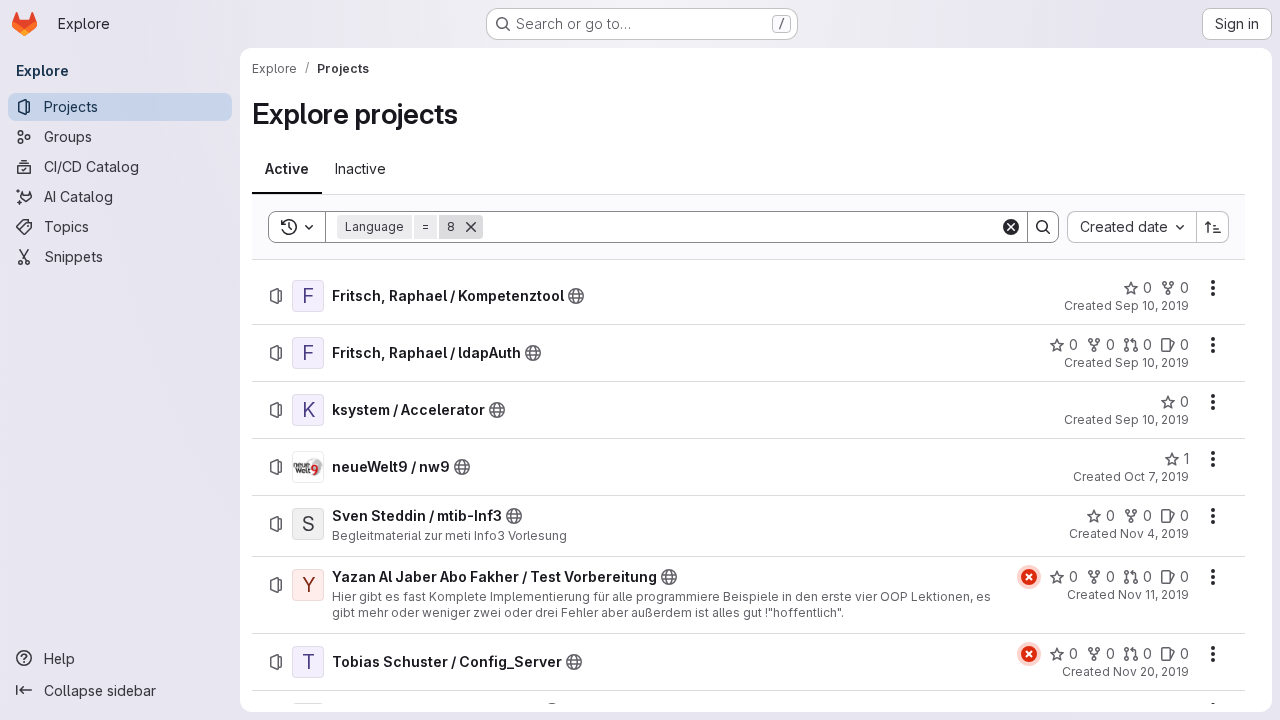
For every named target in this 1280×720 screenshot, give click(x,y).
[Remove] (471, 227)
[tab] (287, 169)
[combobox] (1131, 227)
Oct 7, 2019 (1156, 476)
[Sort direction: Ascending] (1213, 227)
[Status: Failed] (1029, 577)
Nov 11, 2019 (1153, 594)
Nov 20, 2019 (1151, 671)
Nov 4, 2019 (1154, 533)
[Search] (1043, 227)
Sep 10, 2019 (1152, 305)
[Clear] (1011, 227)
